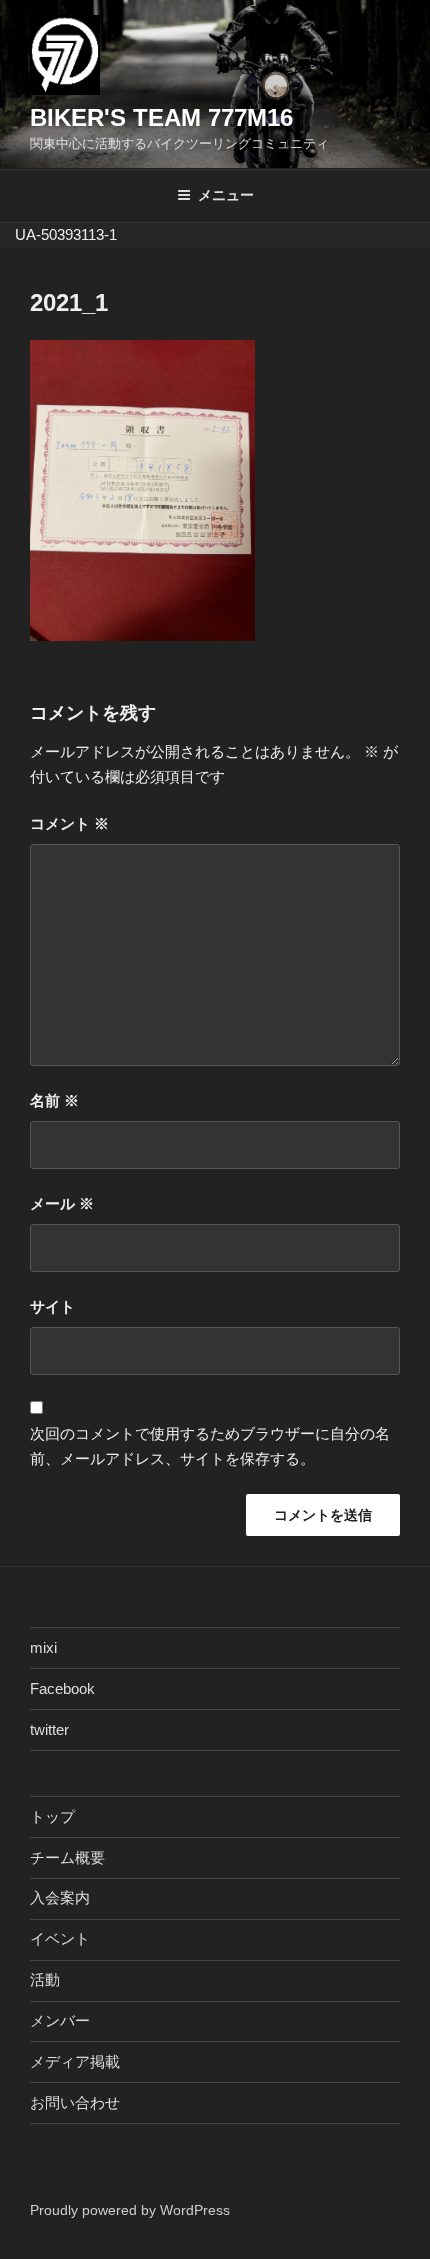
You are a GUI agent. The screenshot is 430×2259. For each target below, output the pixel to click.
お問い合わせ (75, 2102)
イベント (60, 1938)
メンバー (60, 2020)
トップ (52, 1816)
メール (62, 1203)
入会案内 (60, 1897)
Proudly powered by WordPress (130, 2210)
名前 (54, 1100)
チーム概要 (67, 1857)
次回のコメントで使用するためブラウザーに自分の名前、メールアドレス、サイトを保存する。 (210, 1446)
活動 (45, 1979)
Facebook (62, 1688)
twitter (49, 1729)
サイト (52, 1306)
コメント (69, 823)
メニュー (226, 195)
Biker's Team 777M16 (161, 117)
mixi (43, 1647)
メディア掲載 (75, 2061)
